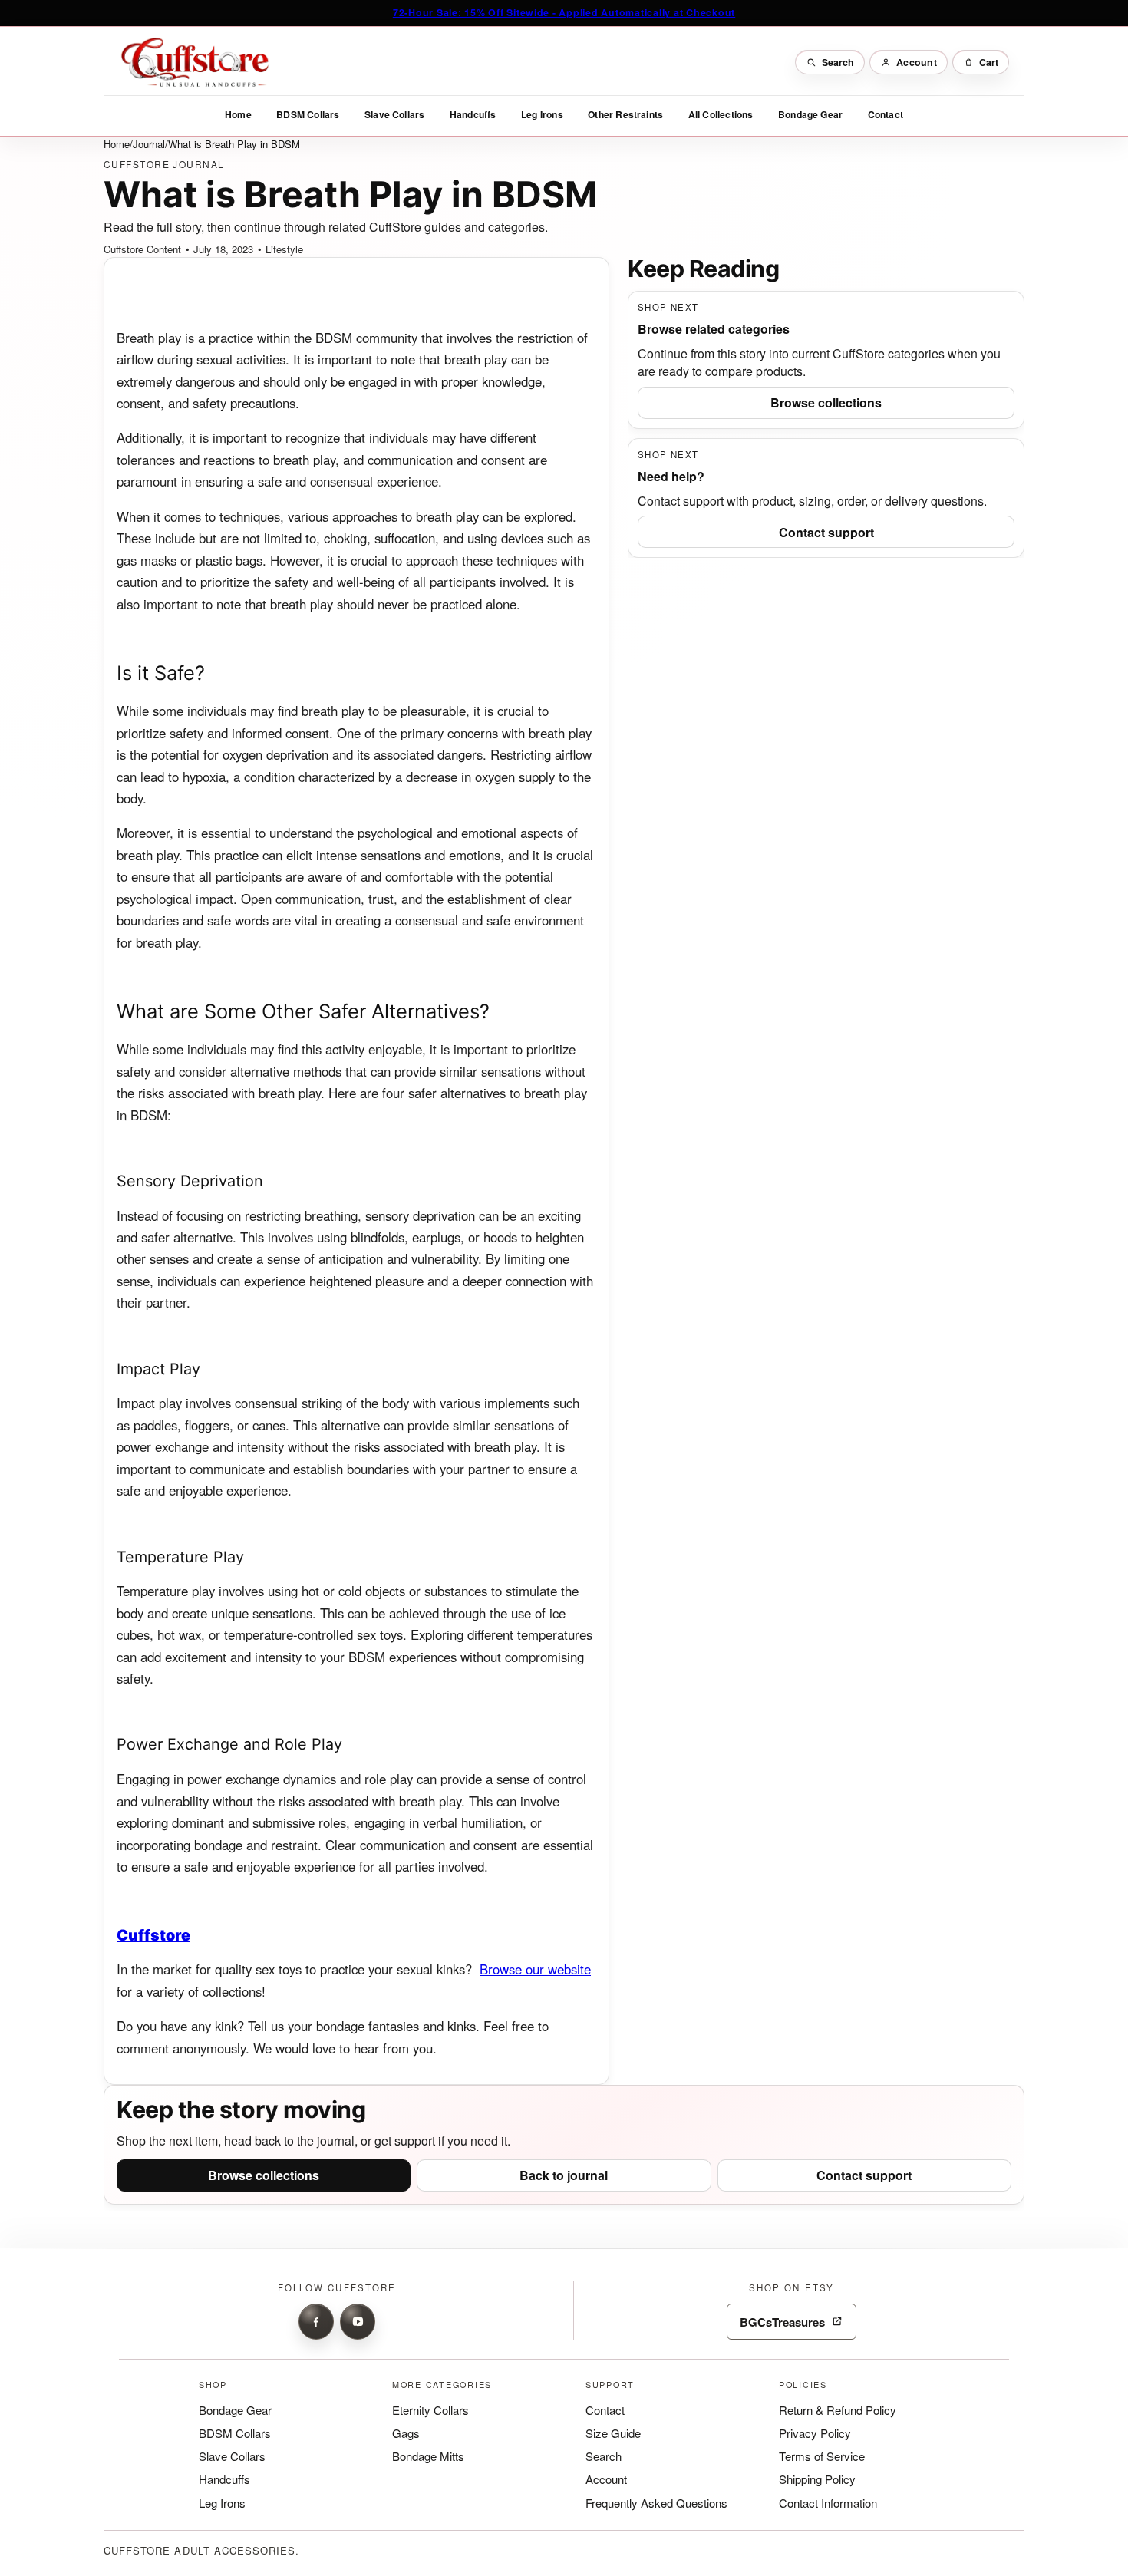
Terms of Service (822, 2456)
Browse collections (826, 402)
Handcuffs (473, 114)
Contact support (826, 531)
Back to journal (564, 2175)
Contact (886, 114)
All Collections (721, 114)
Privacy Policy (815, 2433)
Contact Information (828, 2502)
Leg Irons (542, 114)
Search (604, 2456)
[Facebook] (316, 2321)
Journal (149, 144)
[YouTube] (358, 2321)
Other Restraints (625, 114)
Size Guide (613, 2433)
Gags (406, 2433)
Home (238, 114)
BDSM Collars (308, 114)
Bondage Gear (810, 114)
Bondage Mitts (428, 2456)
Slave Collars (394, 114)
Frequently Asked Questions (656, 2502)
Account (606, 2479)
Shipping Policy (817, 2479)
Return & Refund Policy (838, 2409)
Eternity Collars (430, 2409)
